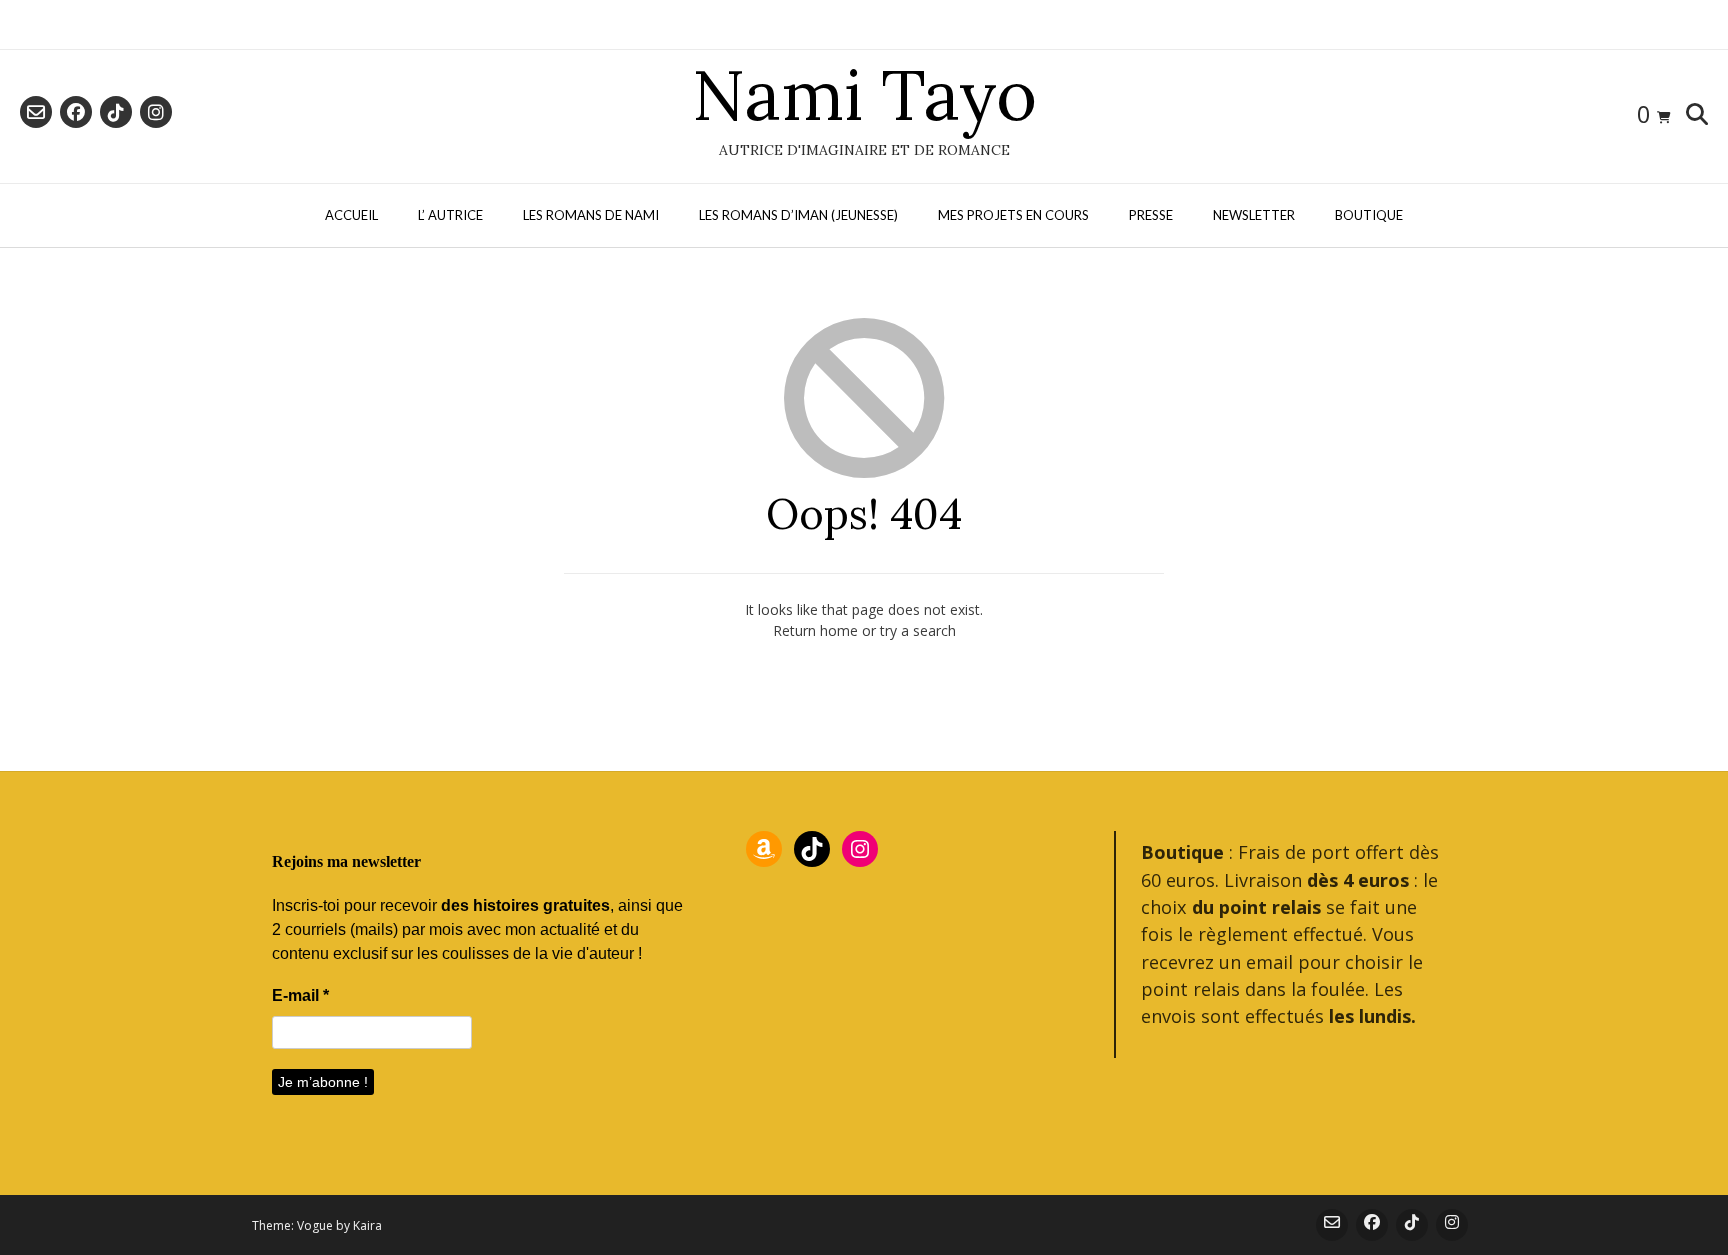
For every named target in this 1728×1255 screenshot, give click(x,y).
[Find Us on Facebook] (76, 112)
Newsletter (1254, 215)
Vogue (315, 1225)
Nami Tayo (864, 95)
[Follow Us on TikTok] (116, 112)
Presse (1151, 215)
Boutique (1369, 215)
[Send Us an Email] (36, 112)
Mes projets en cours (1013, 215)
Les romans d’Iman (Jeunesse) (798, 215)
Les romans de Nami (591, 215)
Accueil (351, 215)
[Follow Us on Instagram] (156, 112)
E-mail (300, 995)
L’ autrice (450, 215)
